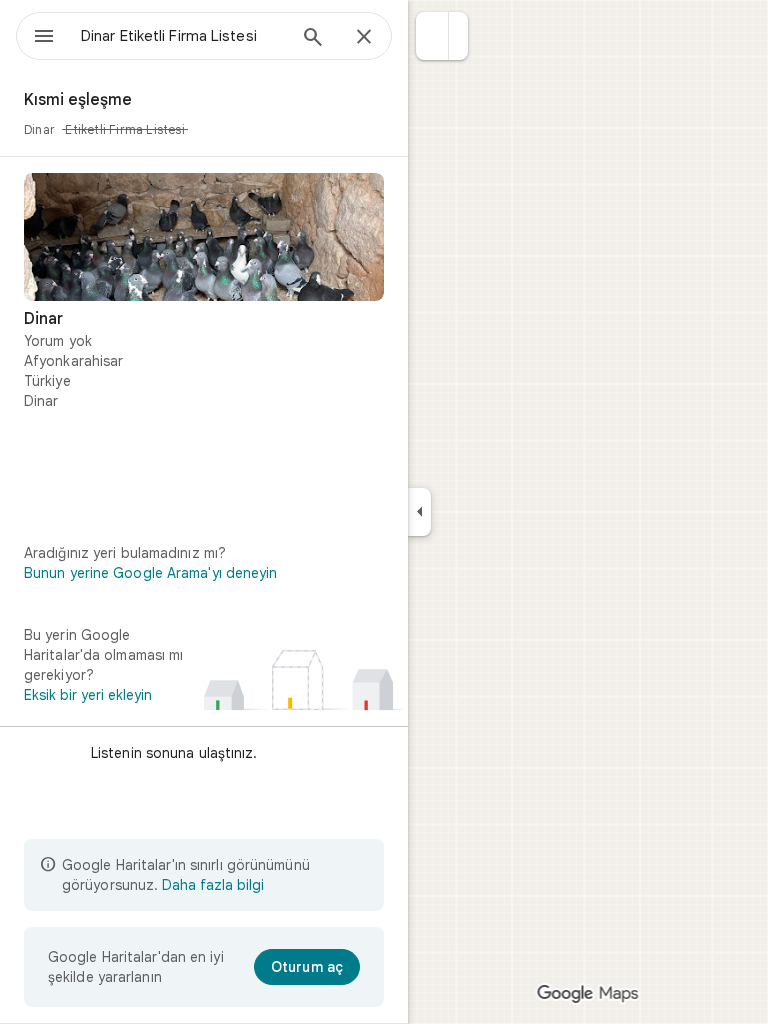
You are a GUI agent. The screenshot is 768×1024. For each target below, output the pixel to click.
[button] (432, 36)
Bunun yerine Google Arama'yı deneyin (151, 573)
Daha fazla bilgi (213, 885)
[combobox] (183, 36)
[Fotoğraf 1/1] (204, 237)
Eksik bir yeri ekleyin (88, 695)
